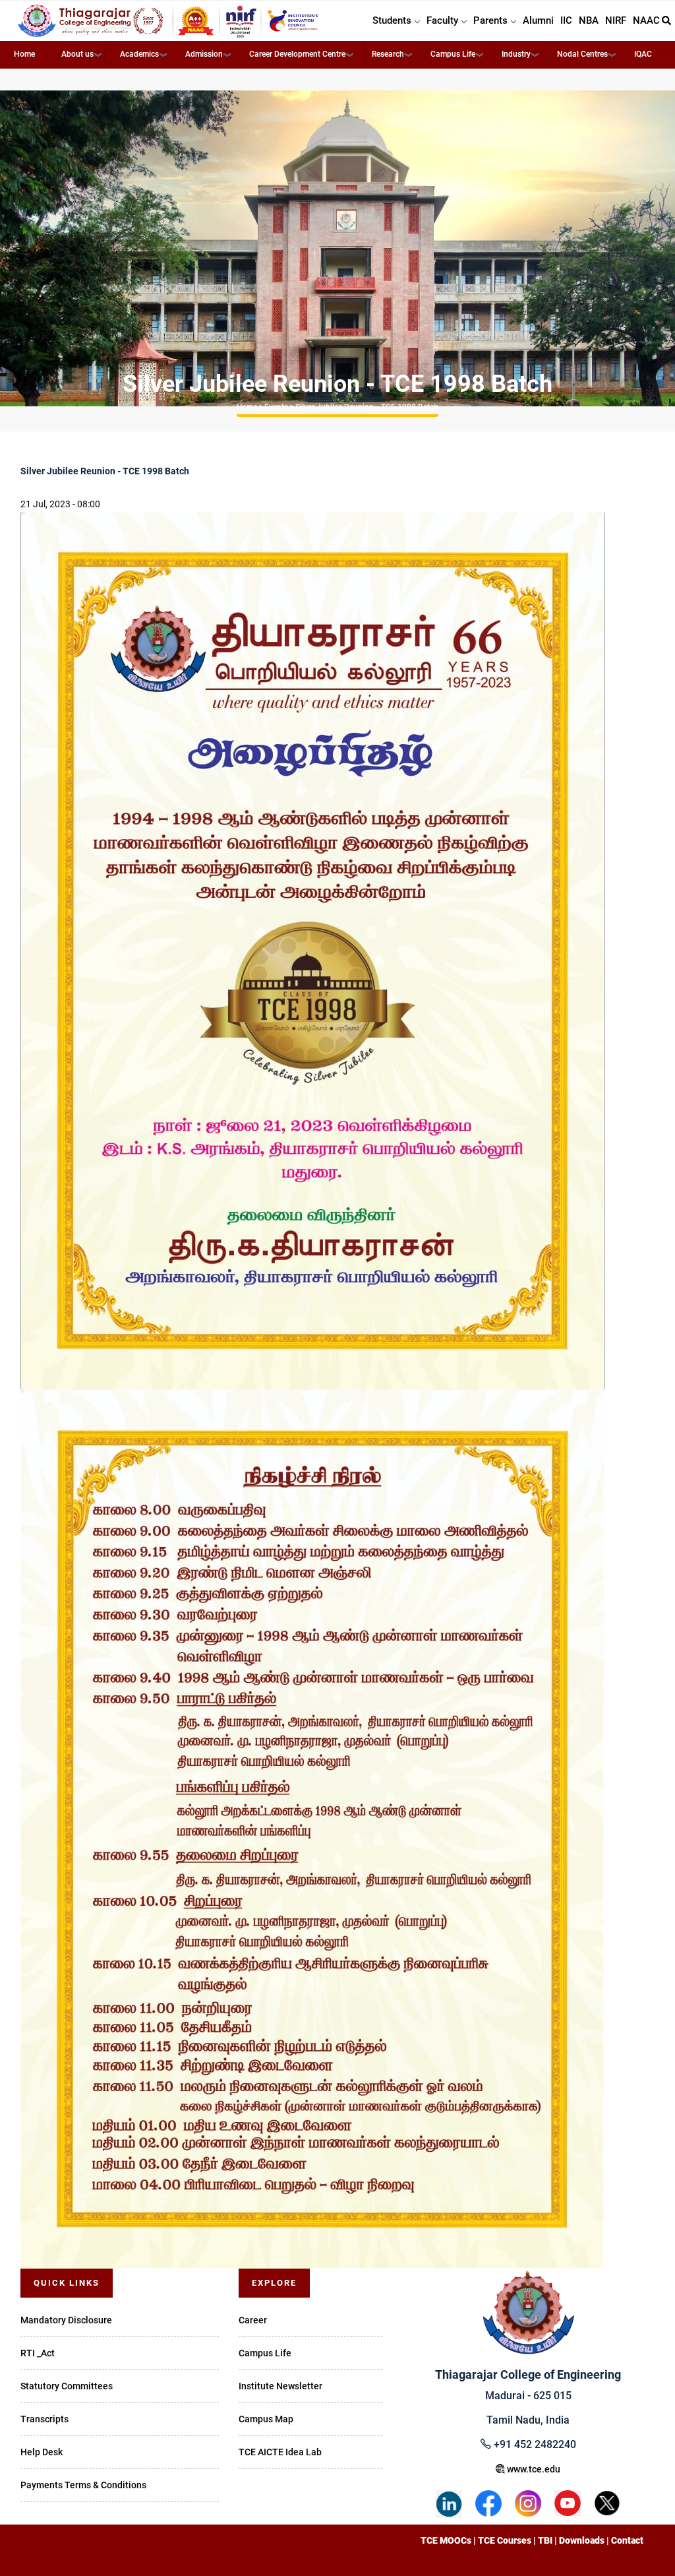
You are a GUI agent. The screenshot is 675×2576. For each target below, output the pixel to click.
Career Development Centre (297, 54)
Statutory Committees (67, 2386)
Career (253, 2320)
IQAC (643, 54)
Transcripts (44, 2419)
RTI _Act (38, 2353)
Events (276, 407)
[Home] (169, 21)
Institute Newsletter (280, 2386)
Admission (204, 54)
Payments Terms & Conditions (83, 2485)
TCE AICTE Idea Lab (280, 2452)
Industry (516, 54)
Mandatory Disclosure (66, 2320)
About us (77, 54)
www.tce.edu (533, 2469)
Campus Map (266, 2419)
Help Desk (42, 2452)
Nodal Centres (582, 54)
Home (24, 54)
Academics (139, 54)
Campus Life (453, 54)
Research (388, 54)
